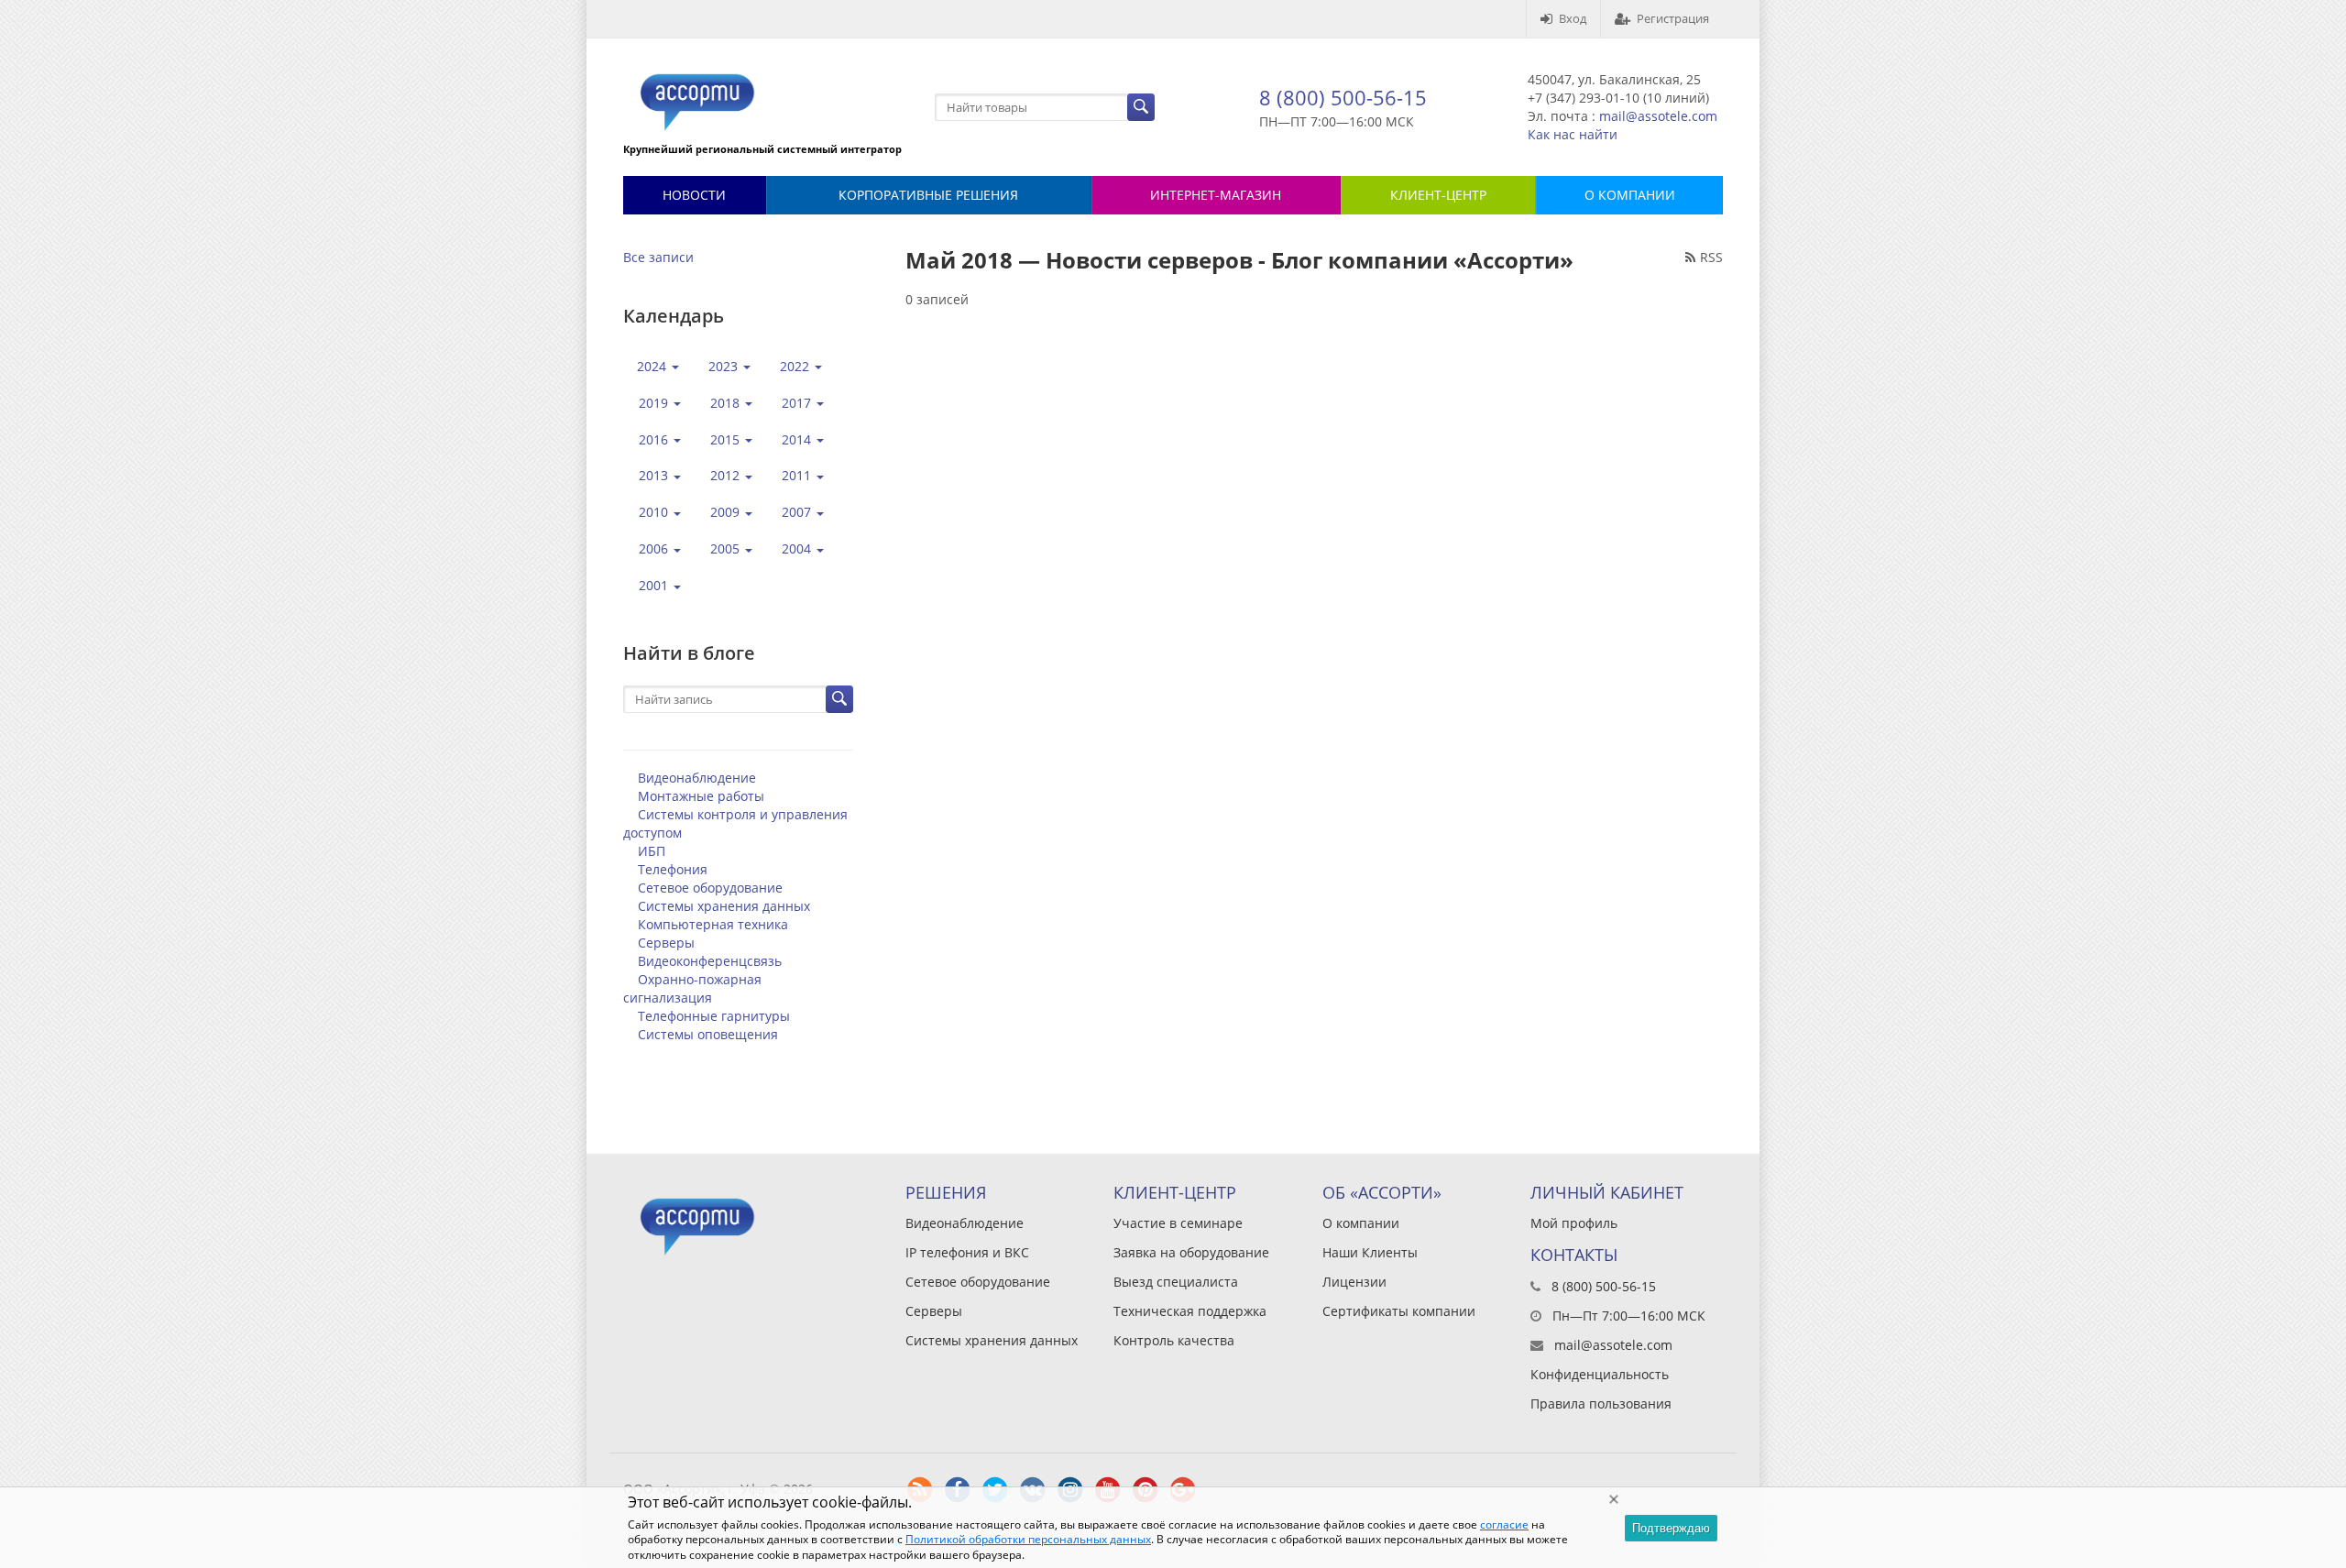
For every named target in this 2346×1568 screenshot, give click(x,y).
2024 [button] (653, 366)
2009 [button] (727, 512)
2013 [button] (655, 475)
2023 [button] (725, 366)
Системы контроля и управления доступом (735, 823)
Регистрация (1673, 18)
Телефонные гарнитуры (714, 1016)
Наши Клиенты (1370, 1252)
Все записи (658, 257)
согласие (1504, 1524)
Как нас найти (1573, 134)
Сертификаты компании (1399, 1311)
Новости (694, 195)
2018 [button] (727, 403)
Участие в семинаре (1178, 1223)
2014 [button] (798, 439)
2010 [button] (655, 512)
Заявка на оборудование (1191, 1252)
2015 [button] (727, 439)
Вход (1573, 18)
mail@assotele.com (1658, 116)
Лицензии (1354, 1282)
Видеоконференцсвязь (710, 961)
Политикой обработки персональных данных (1028, 1539)
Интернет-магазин (1216, 195)
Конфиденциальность (1600, 1374)
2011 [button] (798, 475)
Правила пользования (1601, 1404)
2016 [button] (655, 439)
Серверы (666, 943)
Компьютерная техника (713, 924)
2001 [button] (655, 585)
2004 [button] (798, 548)
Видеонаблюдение (697, 778)
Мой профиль (1574, 1223)
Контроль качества (1174, 1340)
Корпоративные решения (928, 195)
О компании (1361, 1223)
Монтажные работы (701, 796)
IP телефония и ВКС (967, 1252)
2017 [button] (798, 403)
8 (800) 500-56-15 (1343, 97)
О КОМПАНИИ (1630, 195)
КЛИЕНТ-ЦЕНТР (1438, 195)
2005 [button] (727, 548)
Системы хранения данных (724, 906)
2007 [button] (798, 512)
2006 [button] (655, 548)
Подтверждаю (1671, 1528)
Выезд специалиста (1176, 1282)
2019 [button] (655, 403)
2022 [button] (796, 366)
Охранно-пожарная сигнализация (692, 988)
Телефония (673, 869)
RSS (1711, 257)
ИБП (652, 851)
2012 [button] (727, 475)
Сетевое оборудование (710, 888)
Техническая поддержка (1190, 1311)
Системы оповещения (708, 1034)
